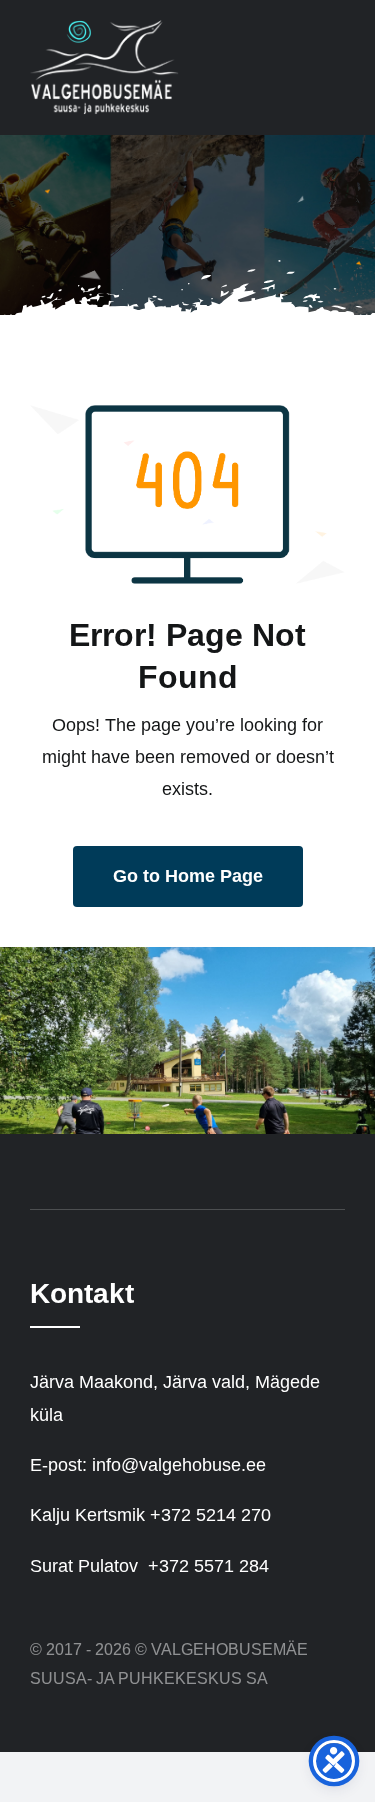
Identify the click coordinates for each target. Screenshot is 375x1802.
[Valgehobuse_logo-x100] (105, 29)
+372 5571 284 (208, 1566)
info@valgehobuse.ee (179, 1465)
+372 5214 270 (210, 1515)
